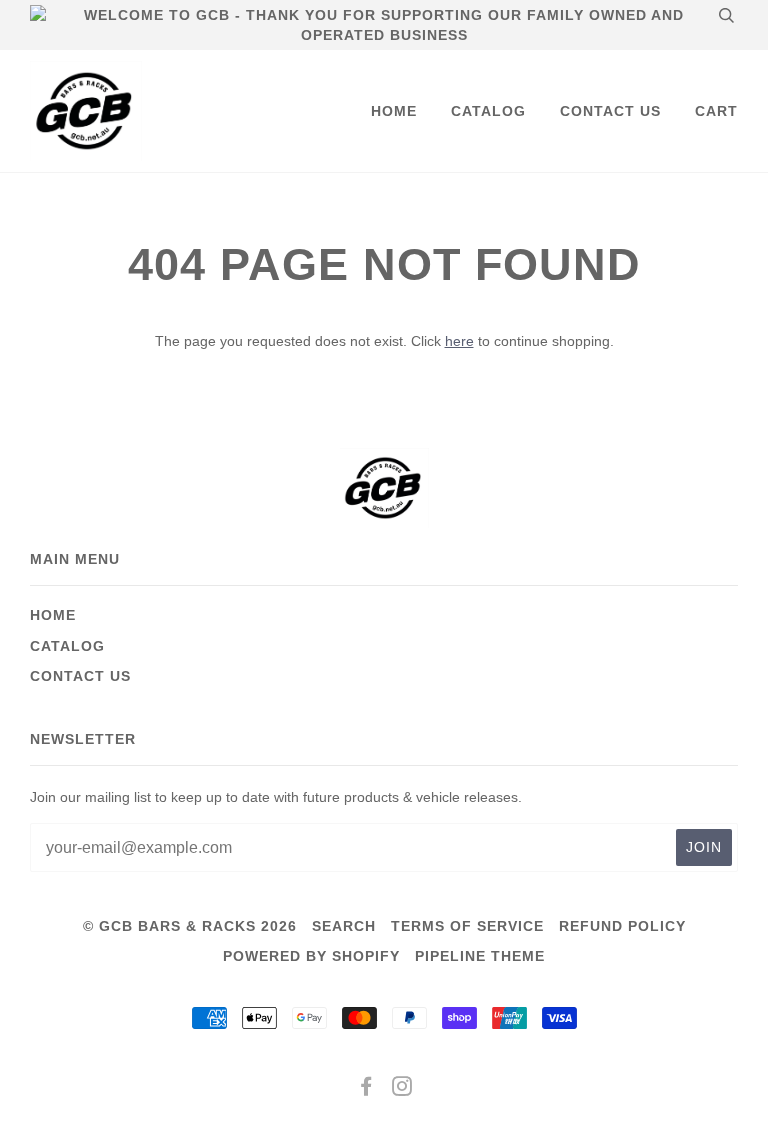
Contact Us (610, 111)
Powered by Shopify (311, 956)
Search (344, 926)
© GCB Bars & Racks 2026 (190, 926)
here (459, 341)
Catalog (488, 111)
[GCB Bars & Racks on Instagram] (402, 1089)
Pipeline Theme (480, 956)
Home (394, 111)
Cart (716, 111)
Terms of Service (467, 926)
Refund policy (622, 926)
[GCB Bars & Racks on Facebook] (366, 1089)
